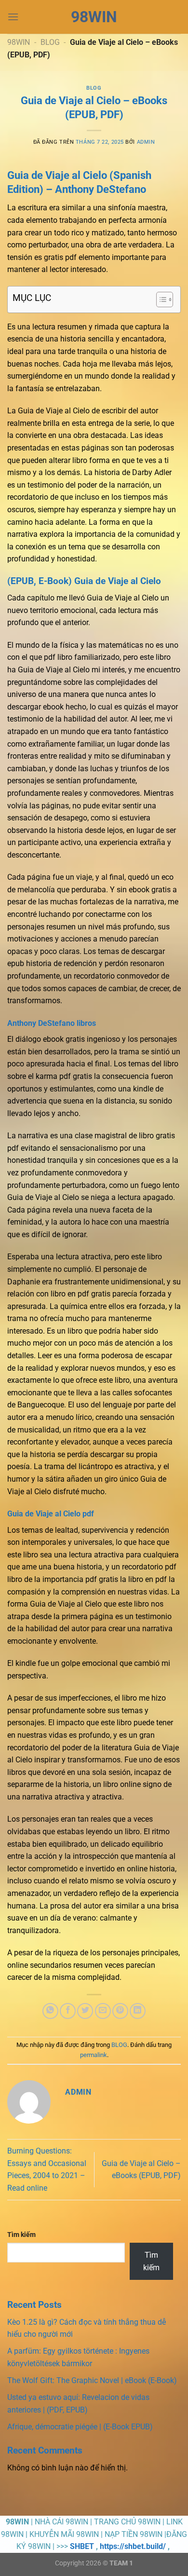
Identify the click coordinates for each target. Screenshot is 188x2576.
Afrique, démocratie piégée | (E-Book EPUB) (80, 2427)
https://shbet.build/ (133, 2546)
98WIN (94, 17)
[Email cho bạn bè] (103, 2011)
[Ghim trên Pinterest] (120, 2011)
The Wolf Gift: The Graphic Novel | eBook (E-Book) (92, 2380)
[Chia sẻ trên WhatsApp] (50, 2011)
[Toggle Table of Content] (160, 300)
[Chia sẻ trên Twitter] (85, 2011)
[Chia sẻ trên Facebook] (68, 2011)
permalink (94, 2055)
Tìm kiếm (21, 2235)
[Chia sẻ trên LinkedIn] (138, 2011)
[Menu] (13, 17)
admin (146, 142)
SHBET (82, 2546)
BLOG (50, 42)
